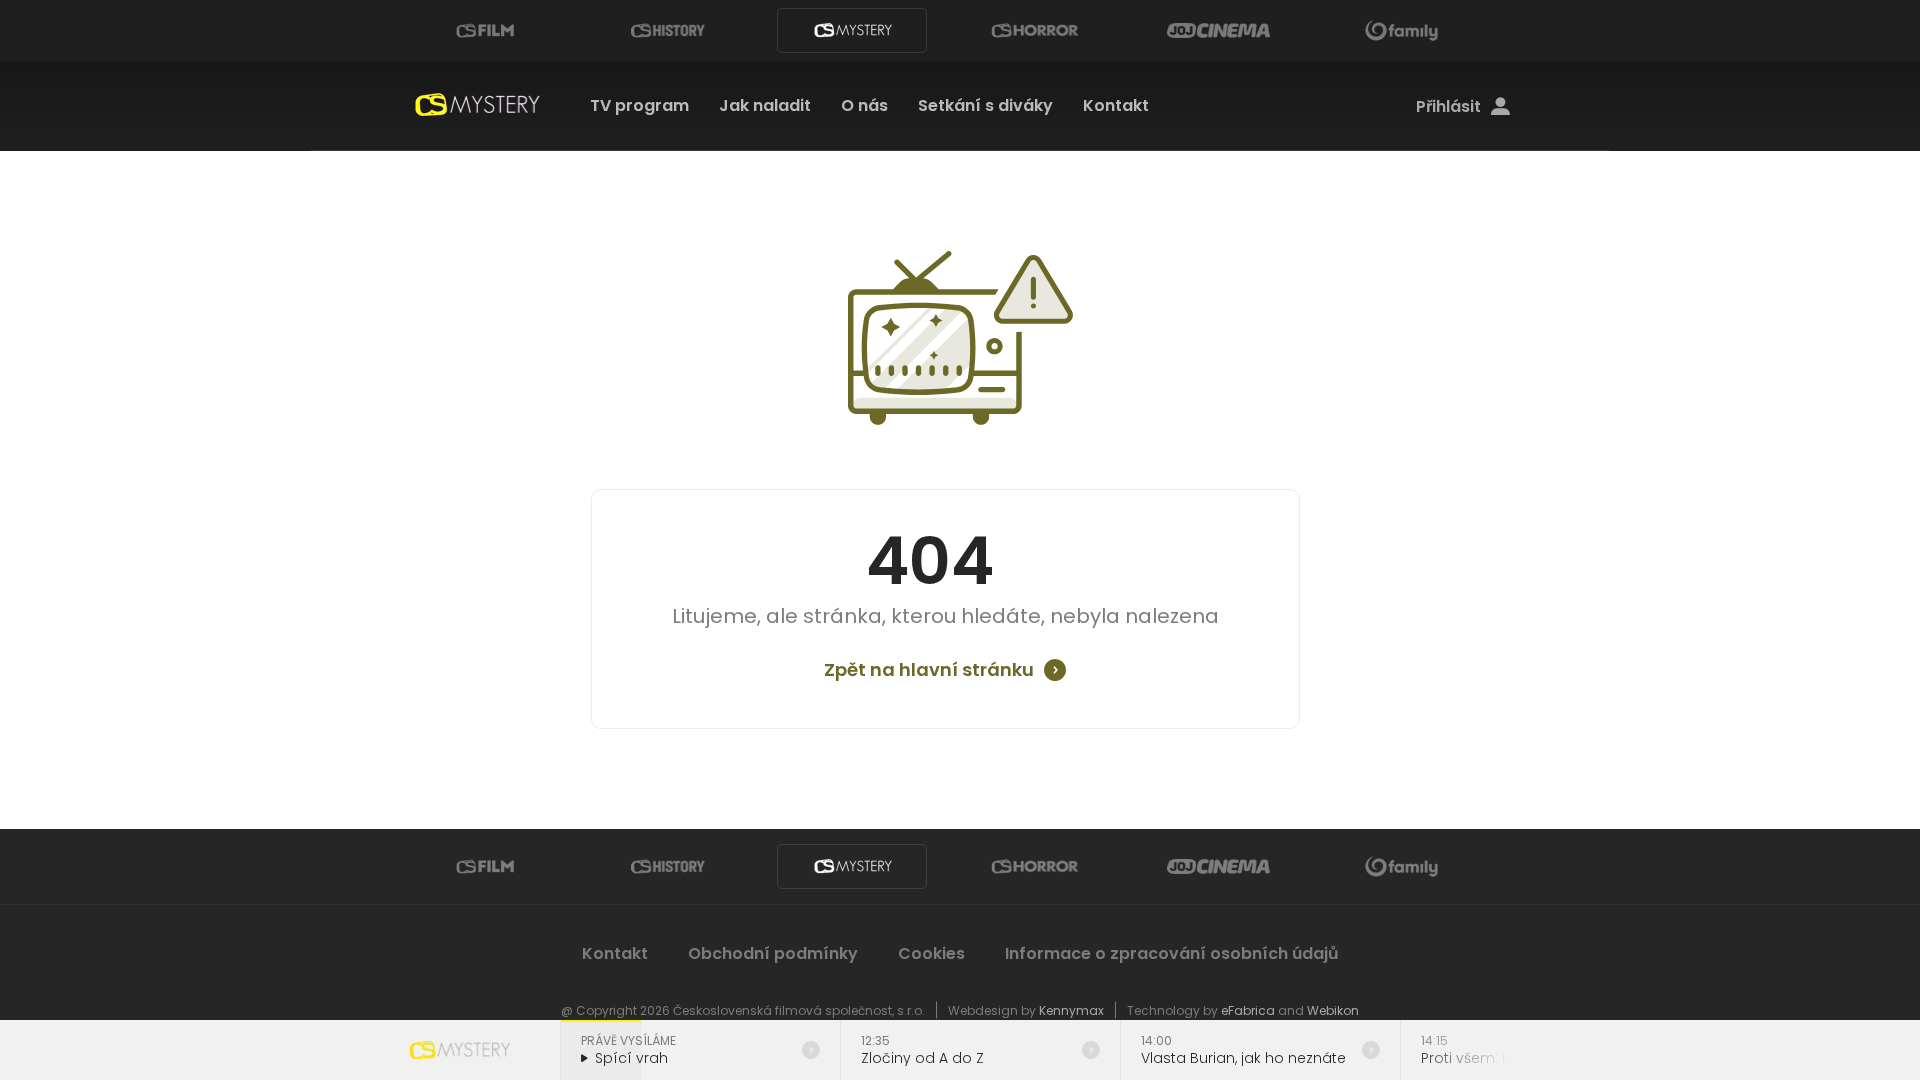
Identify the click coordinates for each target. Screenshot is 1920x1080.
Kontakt (1116, 105)
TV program (639, 105)
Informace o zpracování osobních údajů (1172, 953)
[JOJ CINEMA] (1218, 30)
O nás (864, 105)
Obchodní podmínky (773, 953)
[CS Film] (485, 30)
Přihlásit (1448, 107)
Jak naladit (765, 105)
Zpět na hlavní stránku (929, 670)
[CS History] (668, 30)
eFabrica (1248, 1010)
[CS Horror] (1035, 30)
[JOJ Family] (1402, 30)
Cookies (931, 953)
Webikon (1333, 1010)
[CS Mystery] (852, 30)
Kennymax (1071, 1010)
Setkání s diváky (985, 105)
